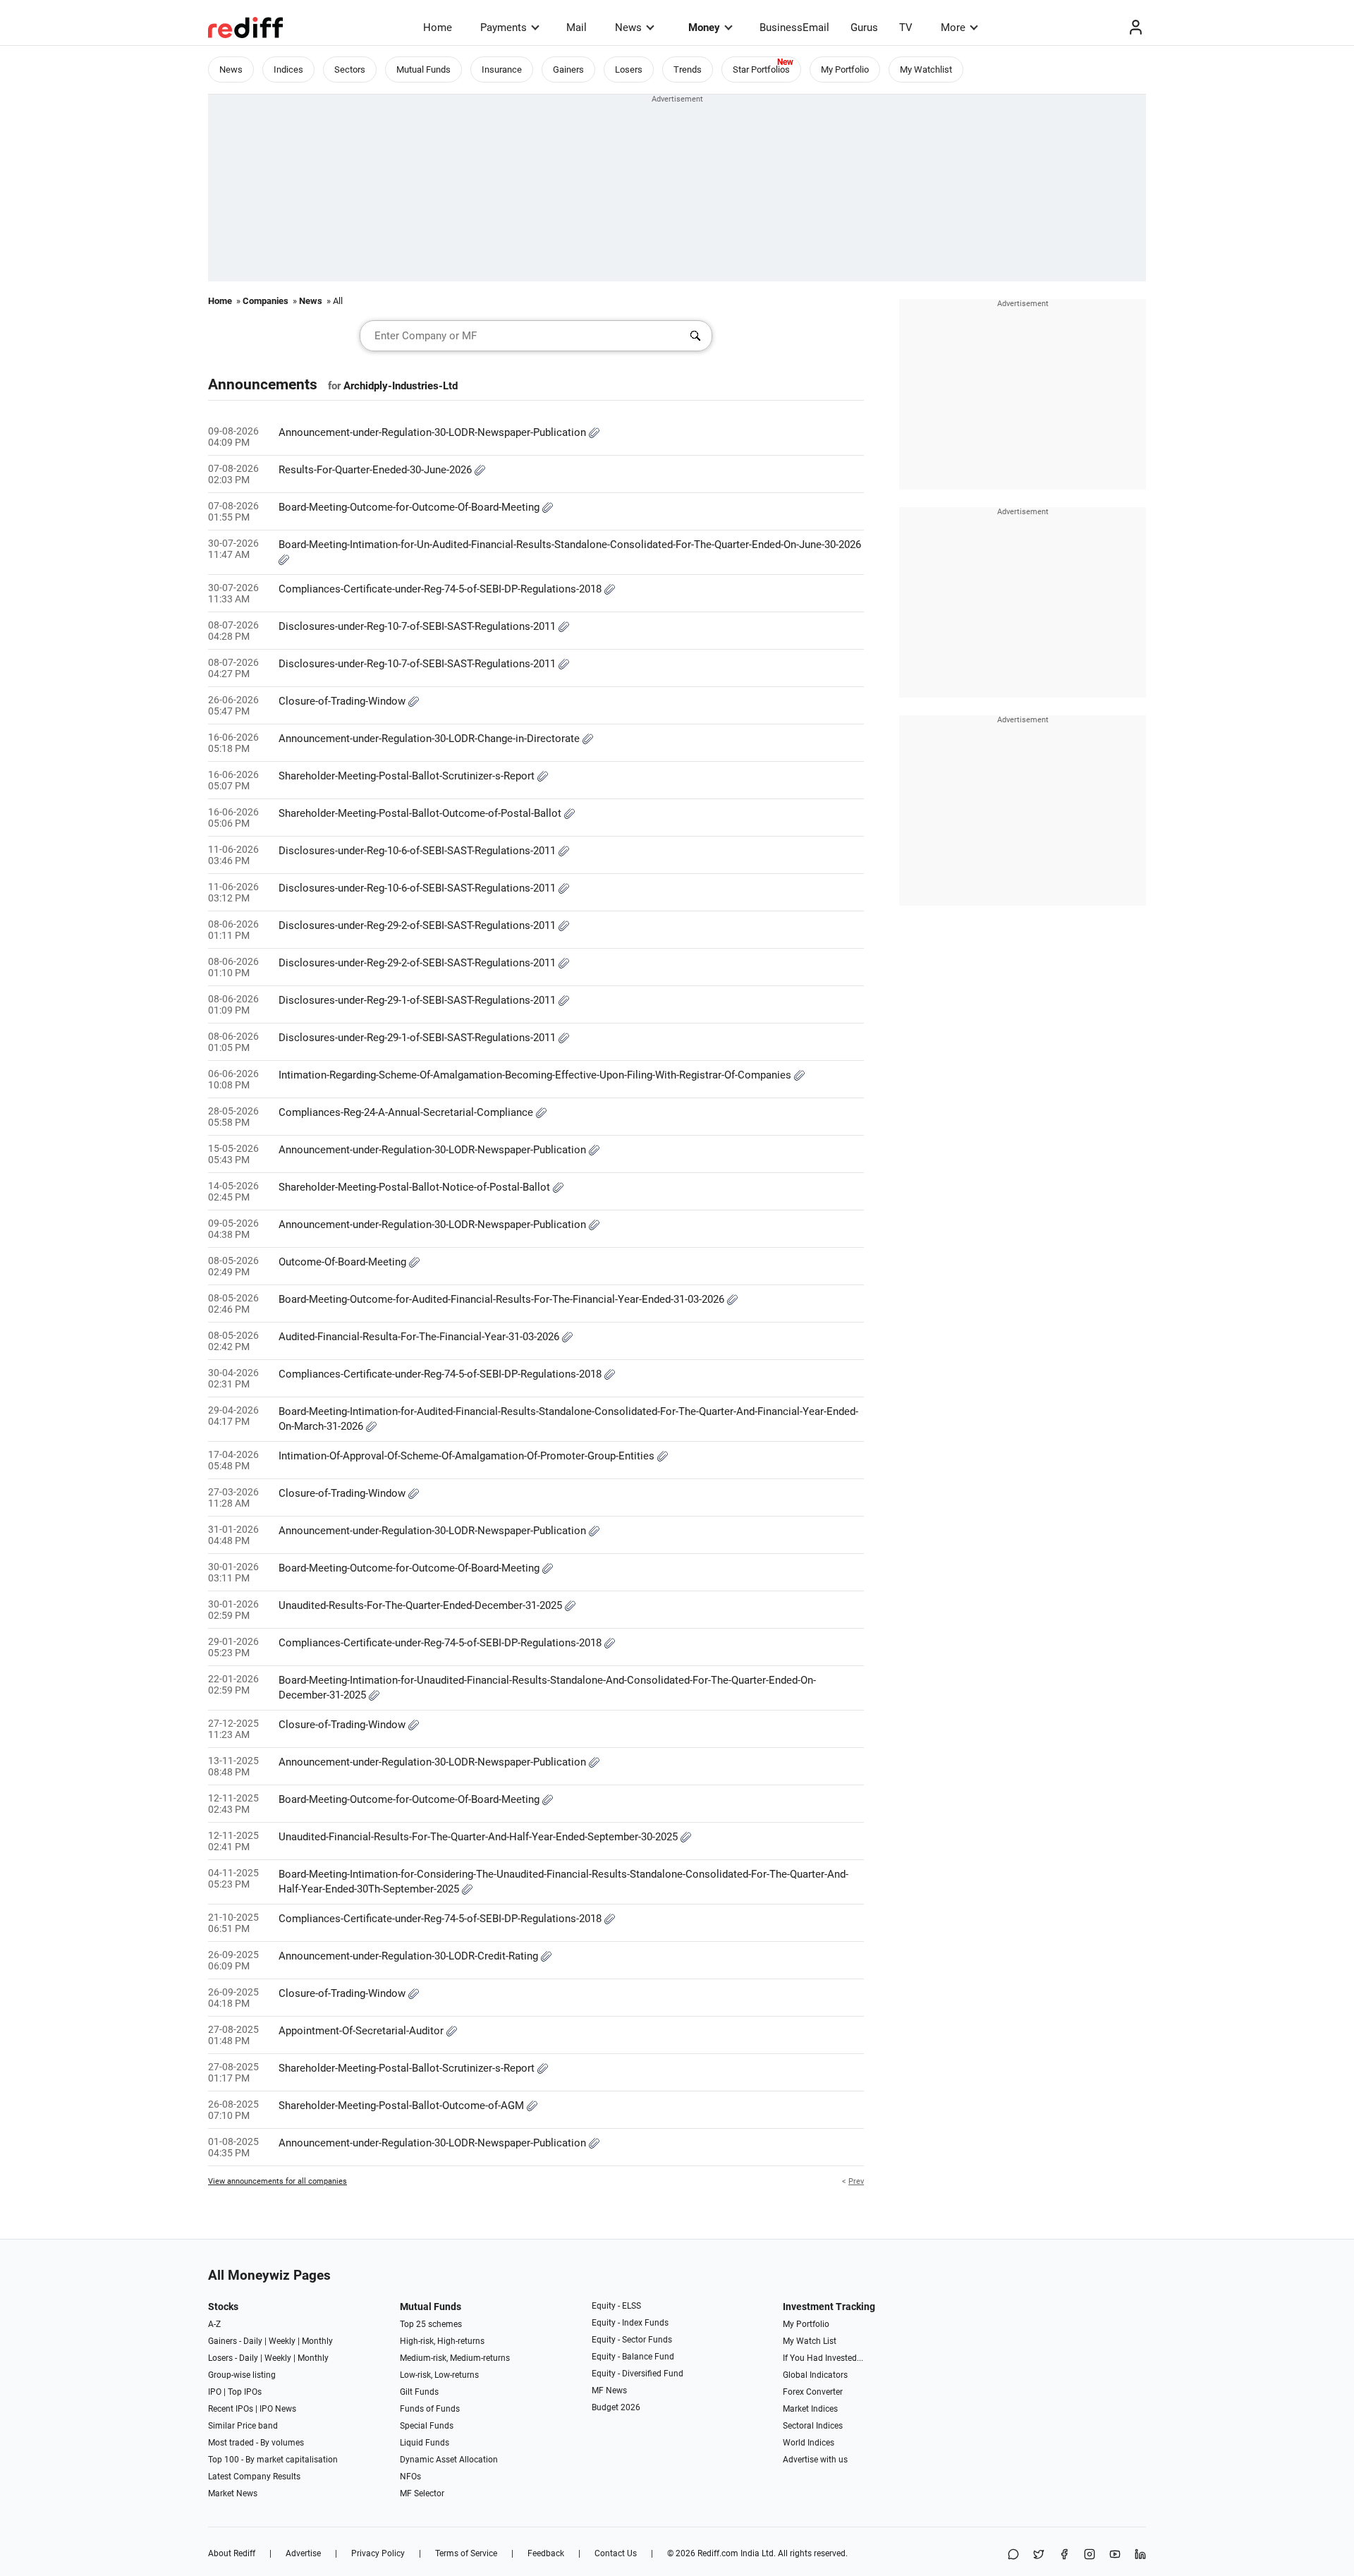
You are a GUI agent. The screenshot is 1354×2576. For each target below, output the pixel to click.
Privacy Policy (378, 2553)
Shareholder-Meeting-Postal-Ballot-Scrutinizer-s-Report (408, 776)
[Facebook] (1064, 2555)
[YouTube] (1115, 2555)
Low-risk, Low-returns (439, 2375)
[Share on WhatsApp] (1013, 2555)
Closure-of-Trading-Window (343, 701)
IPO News (278, 2409)
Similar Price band (243, 2426)
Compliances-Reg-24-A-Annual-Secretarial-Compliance (407, 1112)
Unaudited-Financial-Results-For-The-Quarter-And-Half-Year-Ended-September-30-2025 (480, 1837)
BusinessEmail (794, 28)
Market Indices (810, 2409)
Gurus (864, 28)
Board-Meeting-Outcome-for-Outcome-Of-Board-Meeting (410, 507)
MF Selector (422, 2493)
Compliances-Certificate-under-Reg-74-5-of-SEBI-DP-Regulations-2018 (441, 589)
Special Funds (427, 2426)
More (953, 28)
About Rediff (232, 2553)
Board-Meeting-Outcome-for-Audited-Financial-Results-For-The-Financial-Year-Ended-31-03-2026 (503, 1299)
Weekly (282, 2341)
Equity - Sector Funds (632, 2340)
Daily (253, 2341)
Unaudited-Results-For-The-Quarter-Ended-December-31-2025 (422, 1605)
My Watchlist (926, 69)
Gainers (568, 69)
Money (704, 28)
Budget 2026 (616, 2407)
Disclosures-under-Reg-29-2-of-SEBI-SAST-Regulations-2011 (419, 925)
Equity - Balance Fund (633, 2357)
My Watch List (810, 2341)
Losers (629, 69)
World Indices (809, 2443)
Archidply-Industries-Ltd (401, 386)
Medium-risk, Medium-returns (455, 2358)
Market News (233, 2493)
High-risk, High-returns (442, 2341)
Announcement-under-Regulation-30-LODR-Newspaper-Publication (434, 432)
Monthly (317, 2341)
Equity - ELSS (616, 2306)
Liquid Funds (425, 2443)
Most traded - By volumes (256, 2443)
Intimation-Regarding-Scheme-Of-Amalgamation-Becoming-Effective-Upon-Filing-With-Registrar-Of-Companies (536, 1075)
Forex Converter (813, 2392)
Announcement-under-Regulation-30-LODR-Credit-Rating (410, 1956)
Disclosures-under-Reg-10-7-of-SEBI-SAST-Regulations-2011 (419, 626)
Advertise (303, 2553)
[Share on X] (1039, 2555)
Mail (577, 28)
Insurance (502, 69)
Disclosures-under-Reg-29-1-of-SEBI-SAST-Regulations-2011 (419, 1000)
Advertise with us (815, 2460)
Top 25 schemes (431, 2324)
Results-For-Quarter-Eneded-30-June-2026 (377, 470)
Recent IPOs (231, 2409)
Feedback (546, 2553)
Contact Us (616, 2553)
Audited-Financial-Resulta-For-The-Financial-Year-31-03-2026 (420, 1337)
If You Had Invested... (823, 2358)
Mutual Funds (423, 69)
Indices (288, 69)
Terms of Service (466, 2553)
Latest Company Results (254, 2477)
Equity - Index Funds (630, 2323)
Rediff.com (718, 2553)
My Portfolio (845, 69)
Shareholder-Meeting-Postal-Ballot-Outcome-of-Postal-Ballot (421, 813)
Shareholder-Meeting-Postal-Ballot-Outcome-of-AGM (403, 2106)
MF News (609, 2390)
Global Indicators (815, 2375)
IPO (215, 2392)
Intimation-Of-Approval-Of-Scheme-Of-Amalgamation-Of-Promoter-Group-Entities (468, 1456)
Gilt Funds (419, 2392)
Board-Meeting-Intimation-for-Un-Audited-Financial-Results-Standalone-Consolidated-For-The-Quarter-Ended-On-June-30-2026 (570, 545)
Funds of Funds (430, 2409)
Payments (504, 28)
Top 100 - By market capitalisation (273, 2460)
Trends (688, 69)
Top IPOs (245, 2392)
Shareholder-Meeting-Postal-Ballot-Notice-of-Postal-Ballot (416, 1187)
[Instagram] (1090, 2555)
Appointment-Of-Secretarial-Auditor (362, 2031)
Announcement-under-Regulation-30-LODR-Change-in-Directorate (431, 739)
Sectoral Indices (813, 2426)
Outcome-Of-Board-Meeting (344, 1262)
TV (906, 28)
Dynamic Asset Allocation (449, 2460)
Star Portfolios (761, 69)
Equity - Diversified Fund (638, 2374)
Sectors (350, 69)
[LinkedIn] (1140, 2555)
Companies (266, 301)
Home (438, 28)
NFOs (410, 2477)
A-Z (214, 2324)
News (628, 28)
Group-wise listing (242, 2375)
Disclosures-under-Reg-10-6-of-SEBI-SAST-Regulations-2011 (419, 851)
